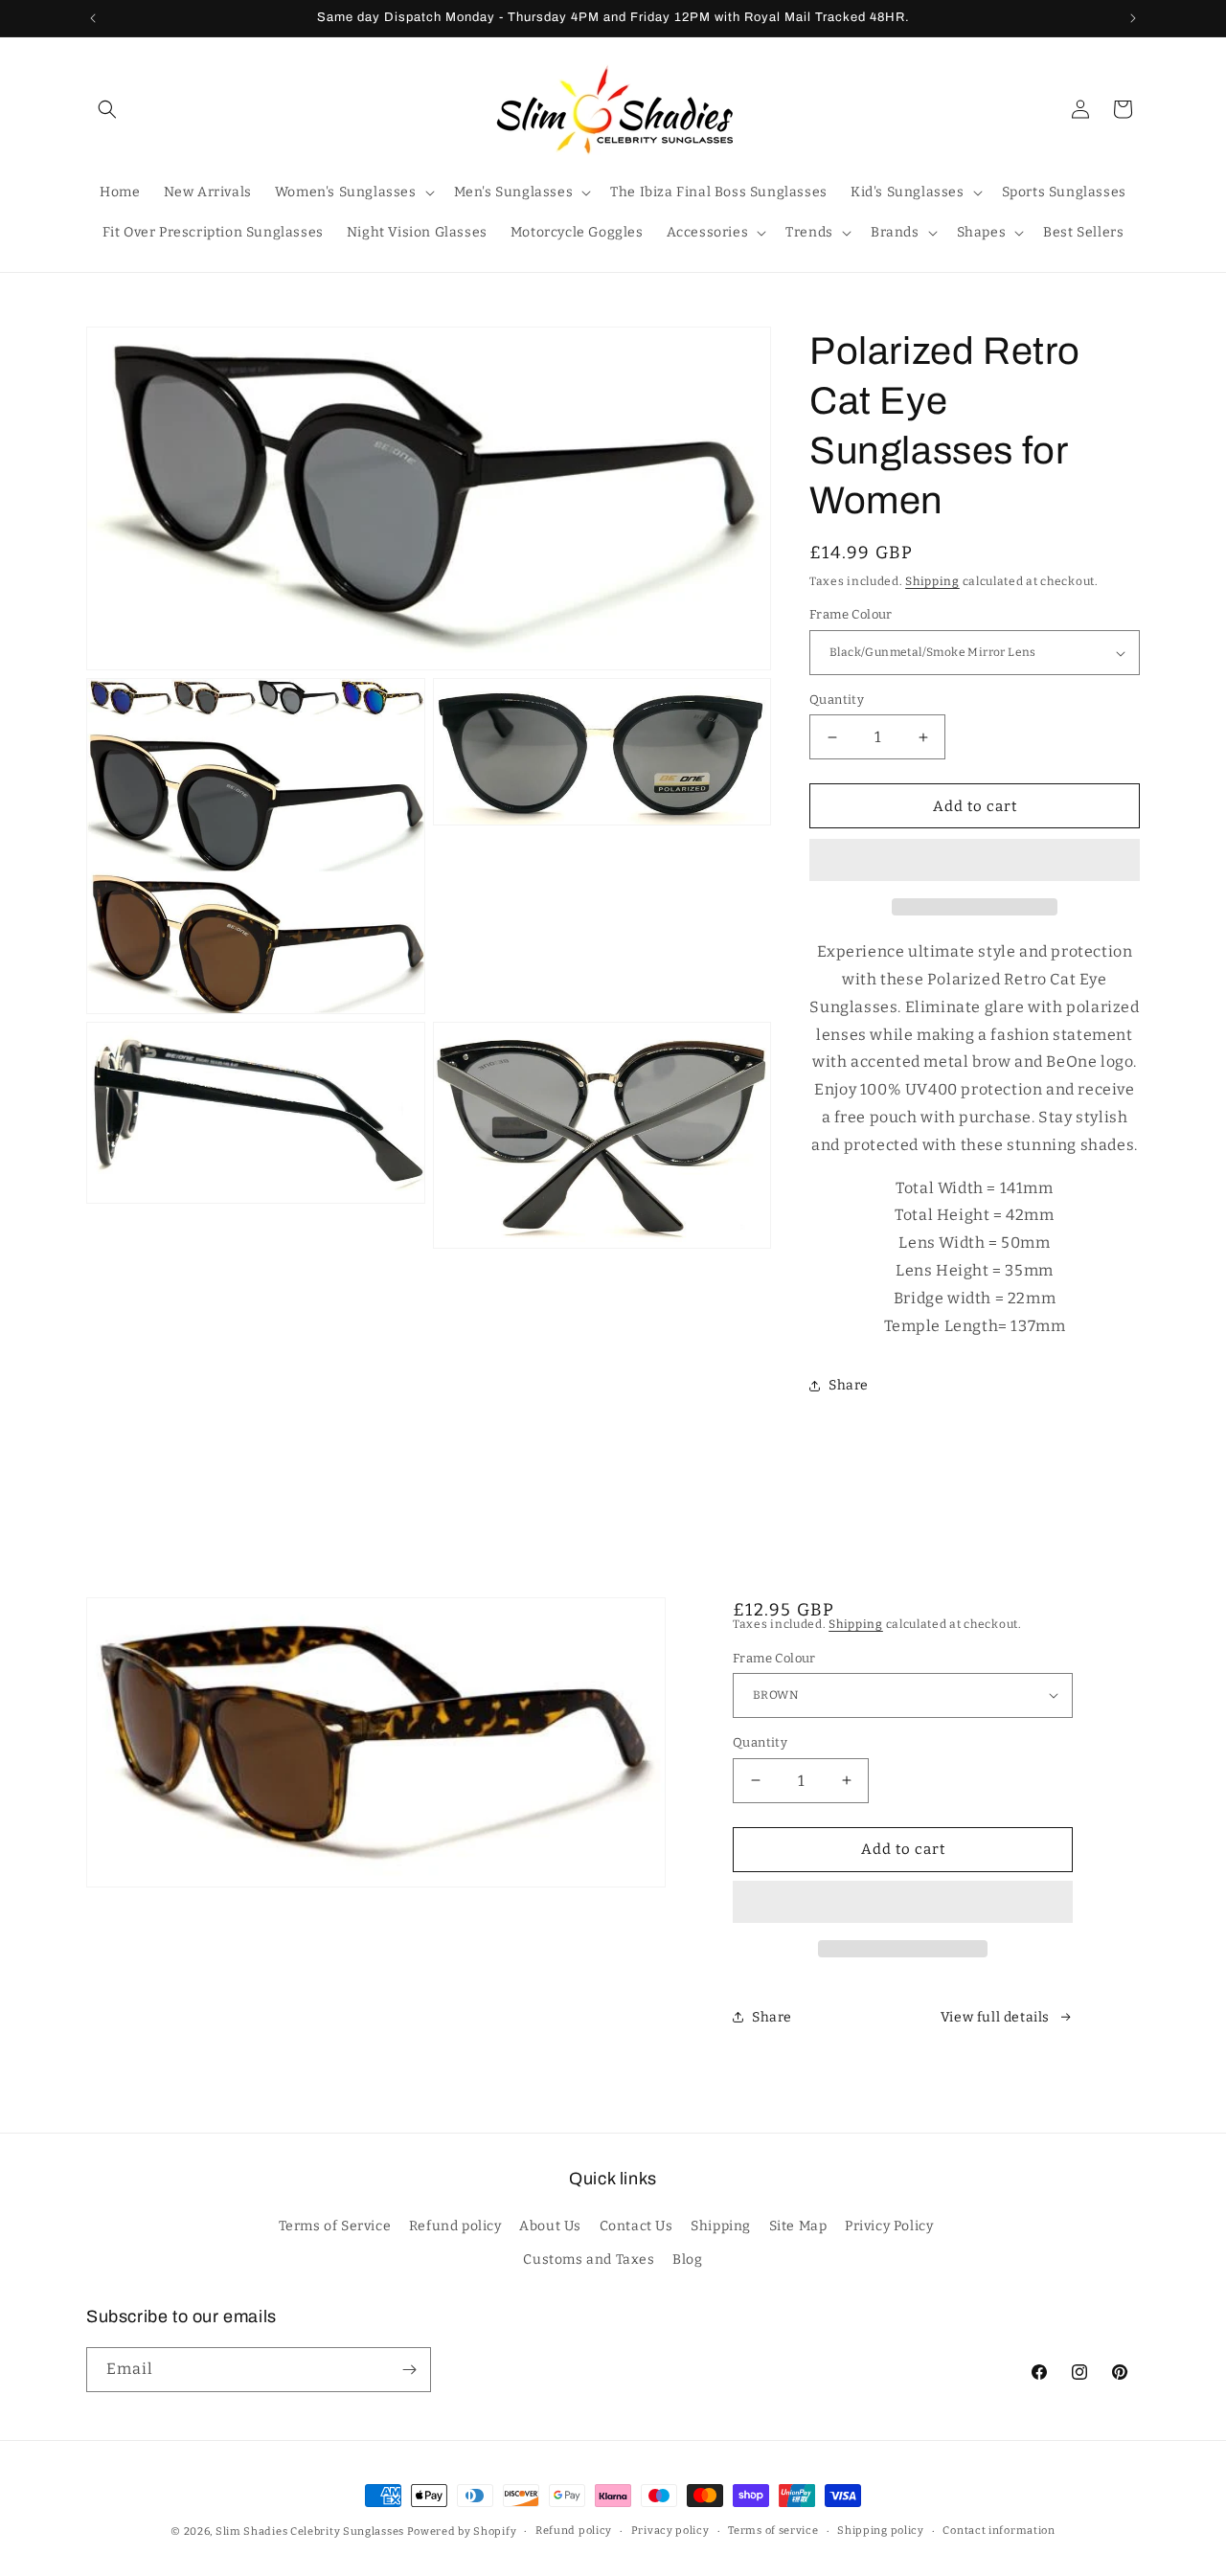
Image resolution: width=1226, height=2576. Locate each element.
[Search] (107, 109)
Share (849, 1385)
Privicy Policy (889, 2227)
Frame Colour (851, 615)
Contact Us (636, 2227)
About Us (550, 2227)
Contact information (999, 2531)
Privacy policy (670, 2531)
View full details (995, 2017)
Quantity (837, 700)
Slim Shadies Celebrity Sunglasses (310, 2531)
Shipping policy (881, 2531)
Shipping (932, 581)
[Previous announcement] (93, 18)
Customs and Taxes (589, 2260)
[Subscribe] (409, 2370)
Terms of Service (335, 2227)
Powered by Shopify (462, 2531)
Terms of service (773, 2531)
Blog (687, 2260)
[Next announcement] (1133, 18)
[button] (975, 861)
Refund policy (455, 2227)
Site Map (798, 2227)
